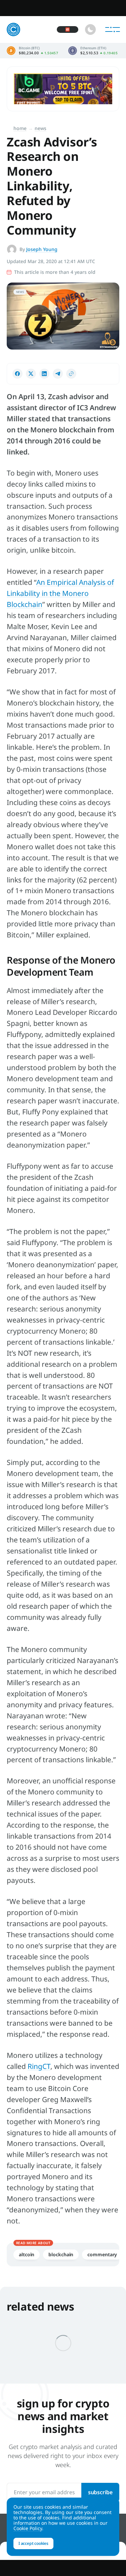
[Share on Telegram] (58, 374)
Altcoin (27, 2254)
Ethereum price (93, 51)
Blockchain (61, 2254)
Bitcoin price (32, 51)
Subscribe (100, 2492)
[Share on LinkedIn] (44, 374)
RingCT (39, 2066)
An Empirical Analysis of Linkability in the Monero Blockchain (60, 593)
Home (20, 128)
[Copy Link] (71, 374)
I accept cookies (33, 2543)
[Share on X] (31, 374)
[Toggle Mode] (90, 29)
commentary (102, 2254)
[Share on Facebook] (17, 374)
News (40, 128)
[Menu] (113, 29)
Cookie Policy (28, 2528)
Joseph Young (42, 249)
